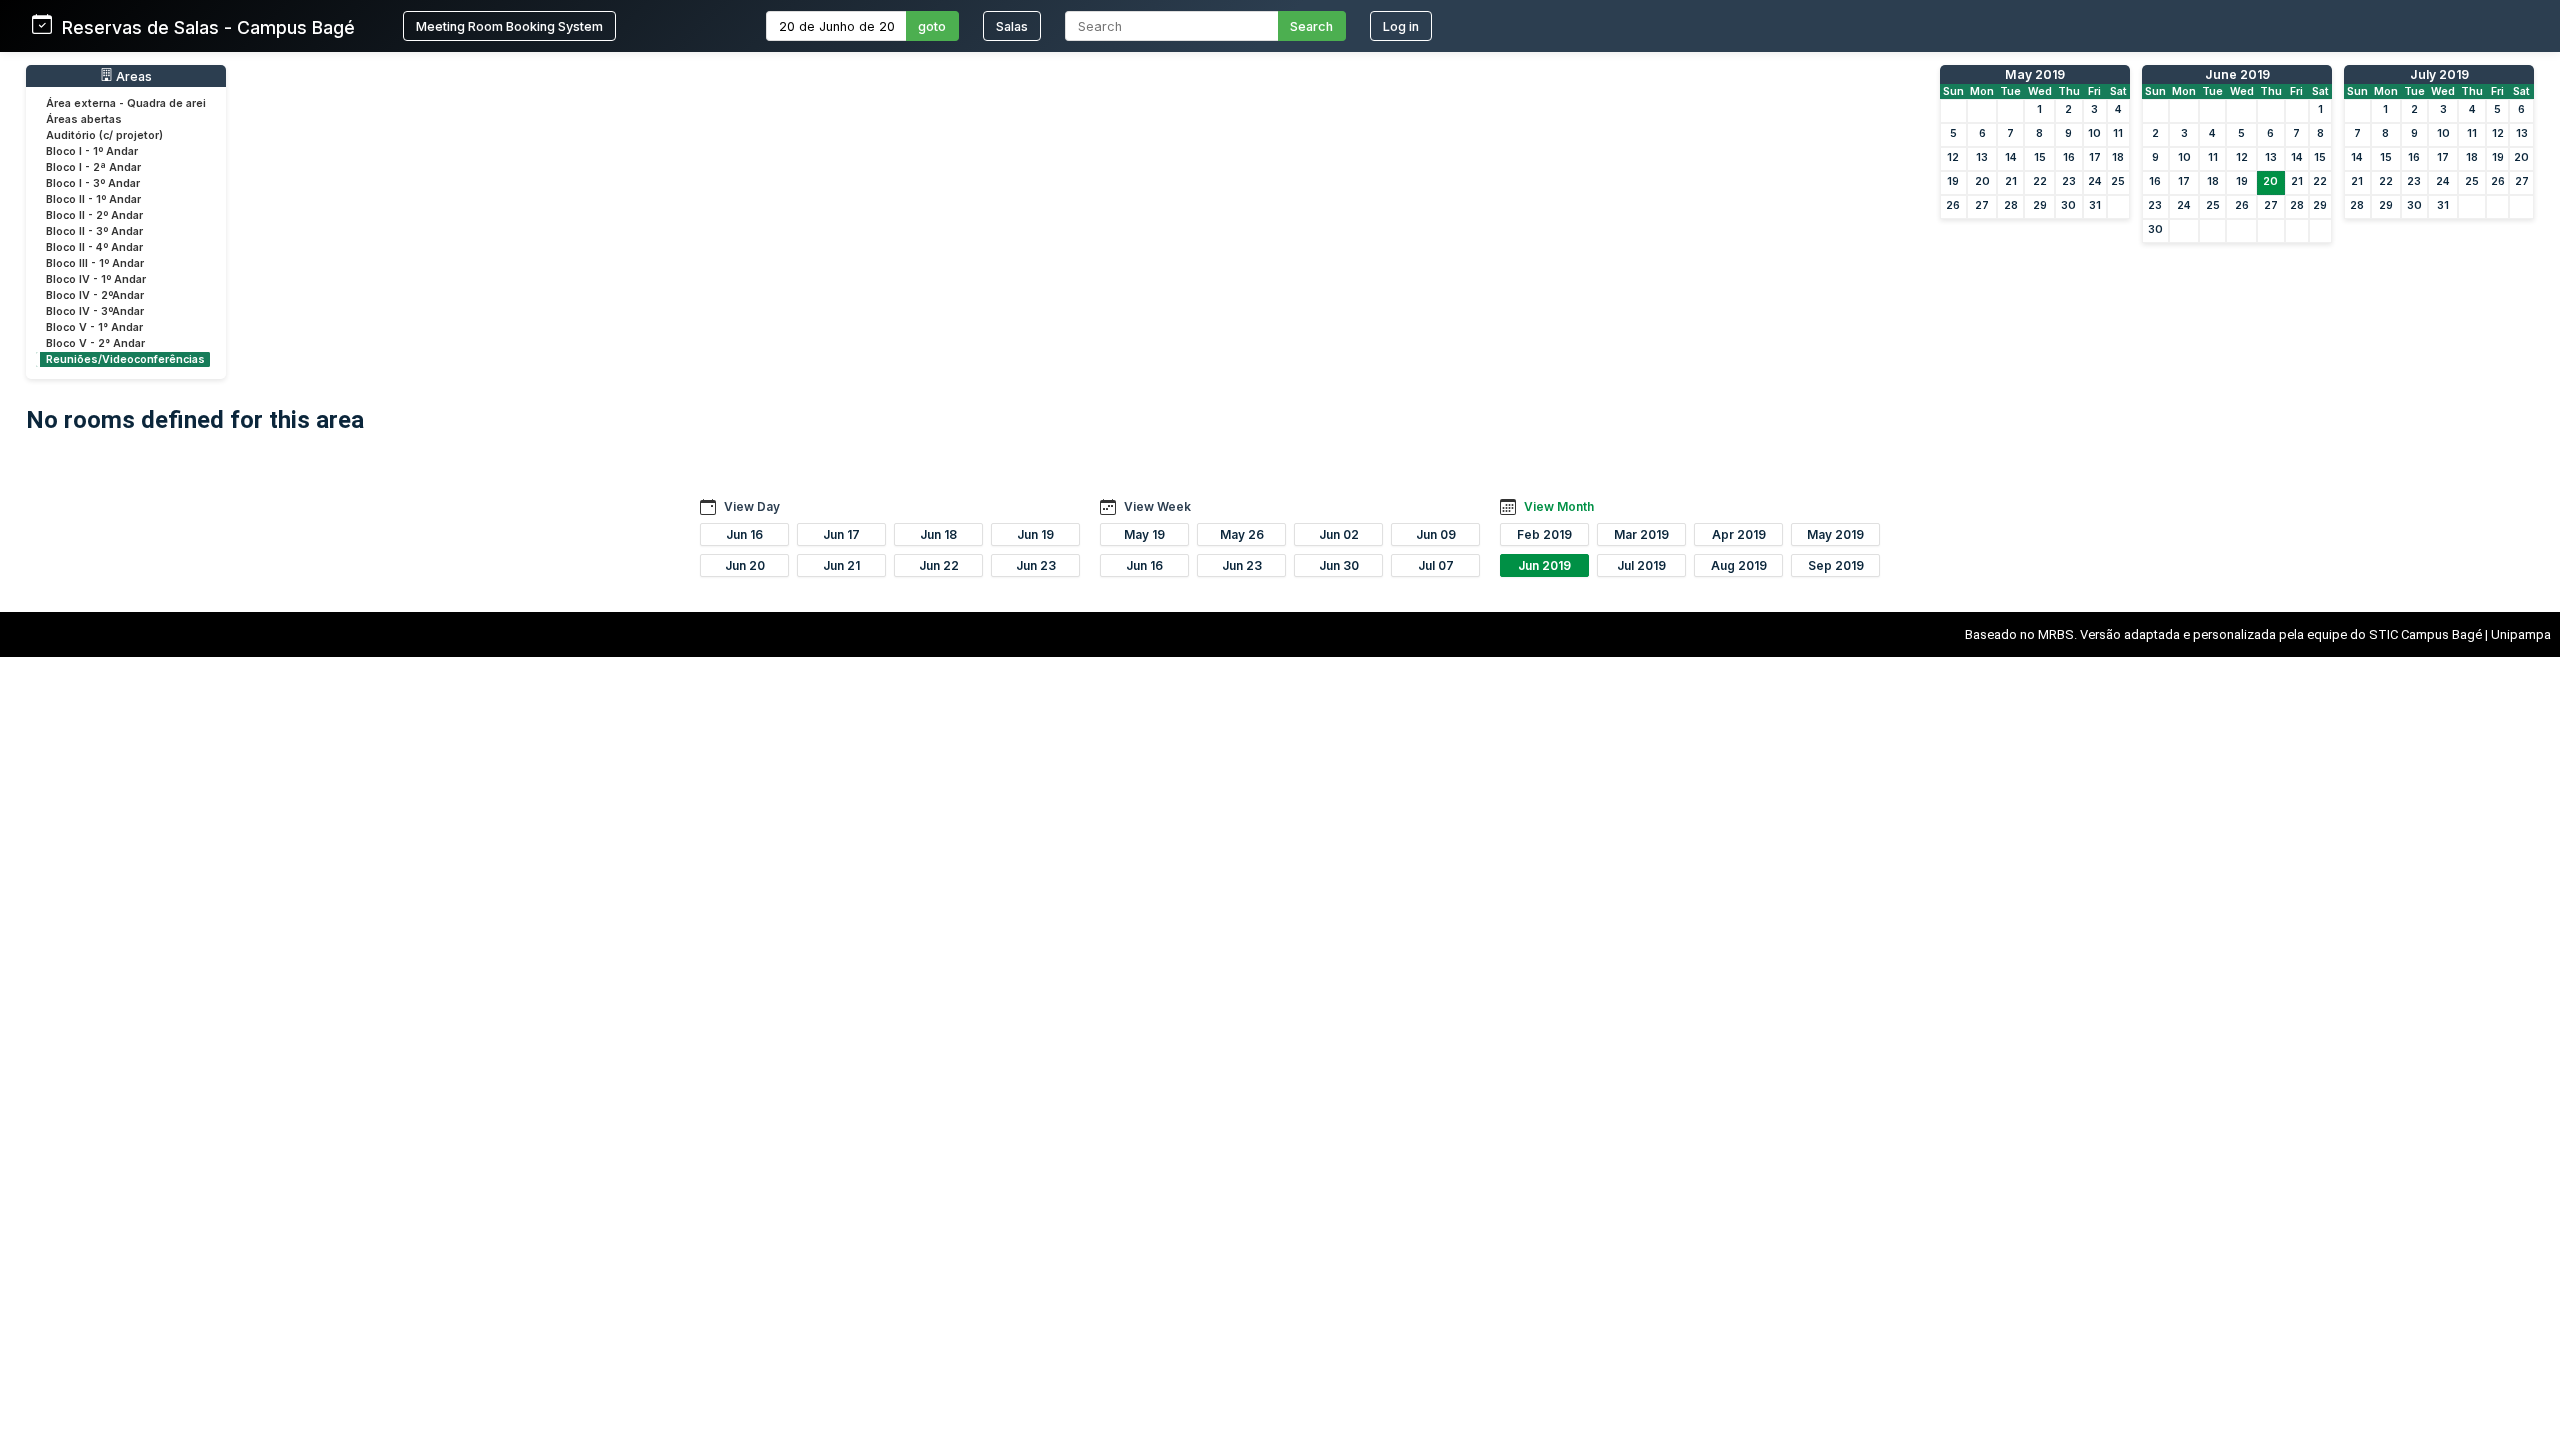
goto (932, 26)
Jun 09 (1436, 534)
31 (2095, 205)
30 (2068, 205)
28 (2011, 205)
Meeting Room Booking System (509, 26)
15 (2040, 157)
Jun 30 (1339, 565)
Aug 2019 (1739, 565)
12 (1953, 157)
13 (1982, 157)
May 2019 (2035, 74)
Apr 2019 (1739, 534)
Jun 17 (841, 534)
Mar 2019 (1641, 534)
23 (2069, 181)
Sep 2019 (1836, 565)
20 (1982, 181)
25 (2118, 181)
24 (2095, 181)
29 (2040, 205)
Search (1311, 26)
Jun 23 (1036, 565)
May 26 (1242, 534)
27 (1982, 205)
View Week (1157, 506)
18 (2118, 157)
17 (2095, 157)
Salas (1012, 26)
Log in (1401, 26)
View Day (752, 506)
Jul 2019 (1641, 565)
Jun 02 (1339, 534)
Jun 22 (939, 565)
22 (2040, 181)
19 (1953, 181)
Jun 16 (744, 534)
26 (1953, 205)
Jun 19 (1035, 534)
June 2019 (2237, 74)
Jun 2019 (1544, 565)
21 (2011, 181)
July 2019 (2439, 74)
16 (2069, 157)
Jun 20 (745, 565)
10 (2094, 133)
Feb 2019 (1544, 534)
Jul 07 (1436, 565)
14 (2011, 157)
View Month (1559, 506)
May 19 (1144, 534)
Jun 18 (938, 534)
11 (2118, 133)
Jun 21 (841, 565)
